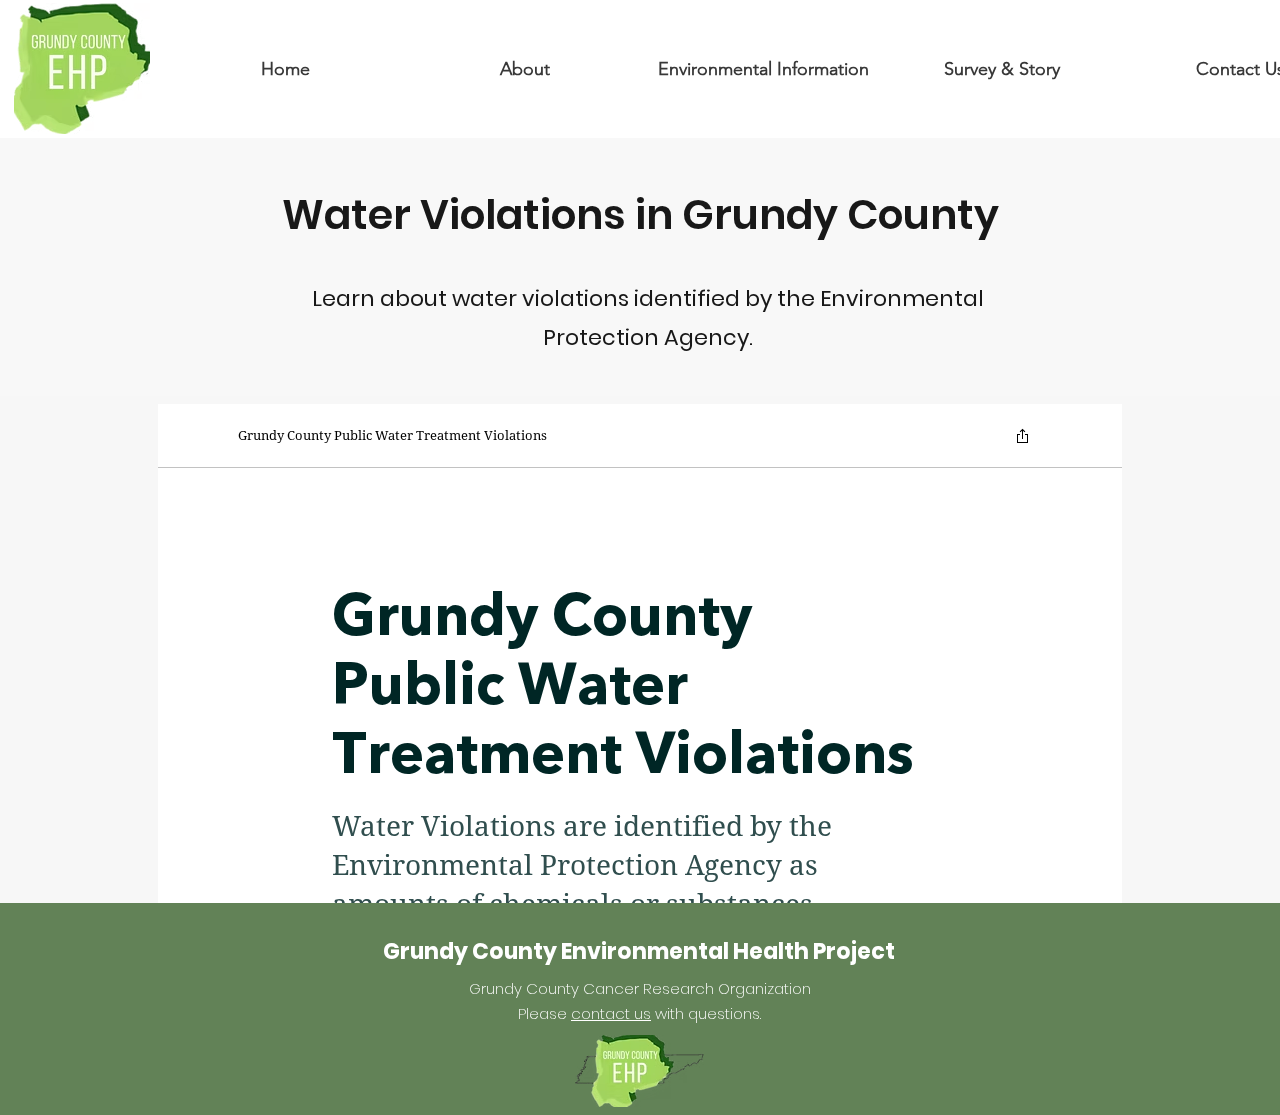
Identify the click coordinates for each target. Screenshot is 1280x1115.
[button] (524, 69)
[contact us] (81, 68)
